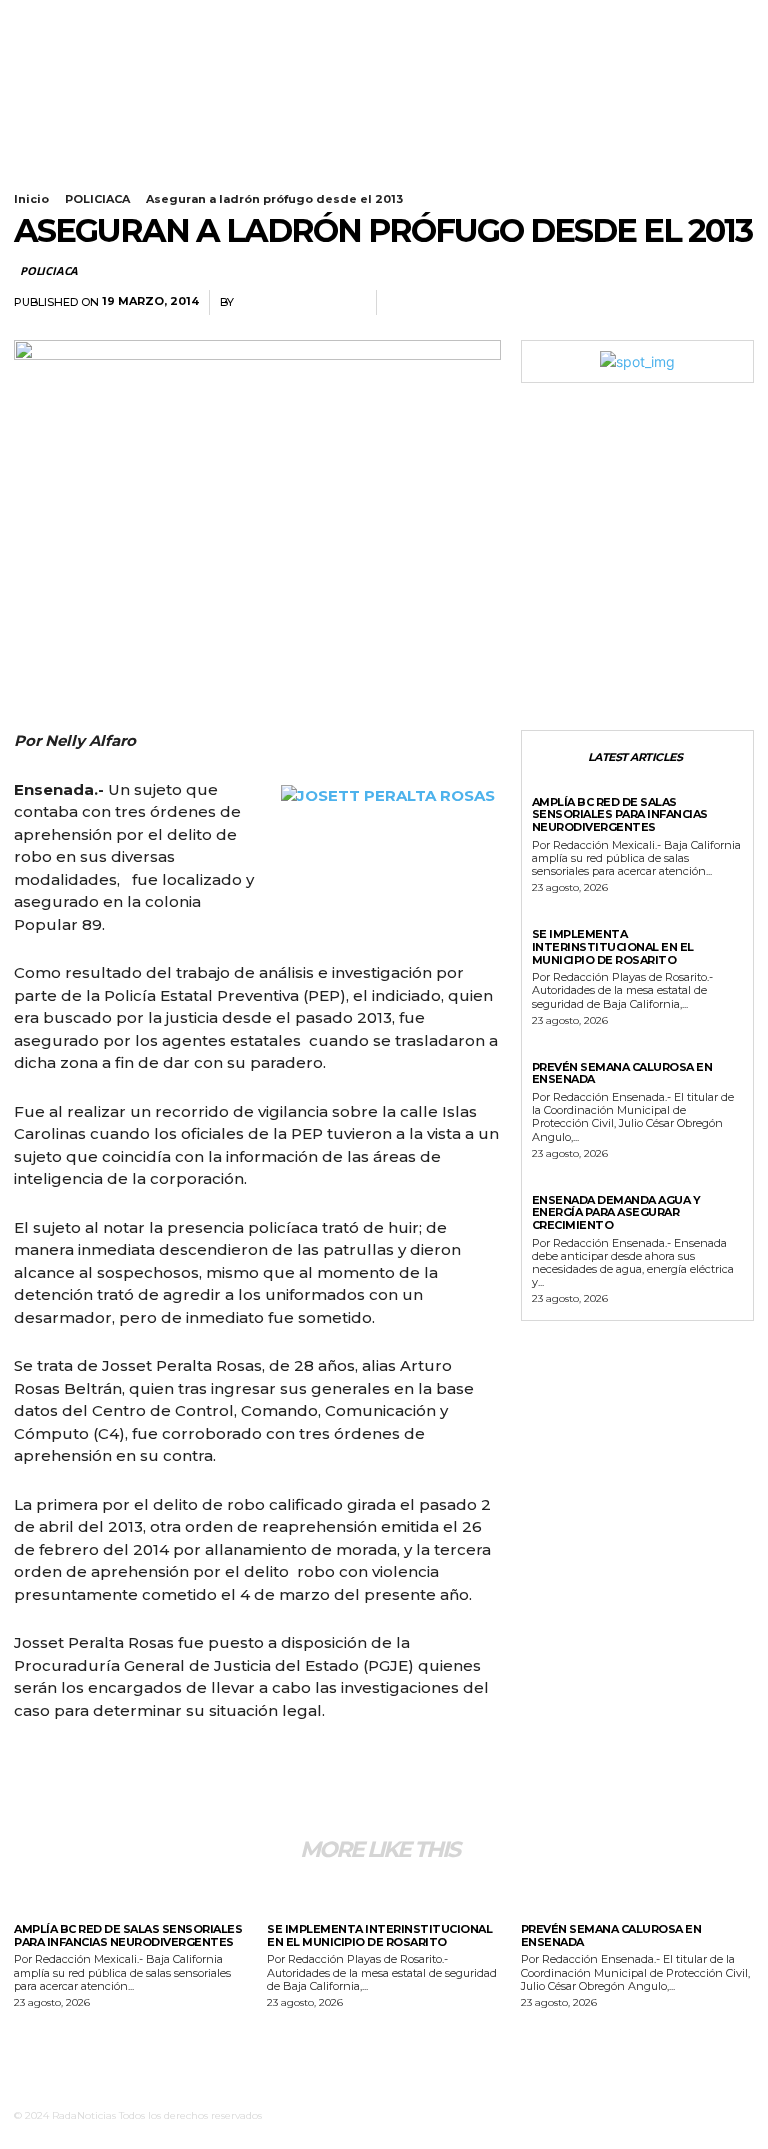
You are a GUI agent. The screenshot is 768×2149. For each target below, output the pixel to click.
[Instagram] (44, 38)
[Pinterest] (640, 303)
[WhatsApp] (686, 303)
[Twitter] (95, 38)
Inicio (31, 199)
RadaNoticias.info (300, 302)
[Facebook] (19, 38)
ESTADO (556, 788)
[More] (733, 303)
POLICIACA (97, 199)
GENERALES (565, 920)
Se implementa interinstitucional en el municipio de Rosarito (613, 946)
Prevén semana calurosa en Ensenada (622, 1073)
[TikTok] (70, 38)
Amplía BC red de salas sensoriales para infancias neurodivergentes (620, 814)
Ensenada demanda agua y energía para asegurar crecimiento (616, 1212)
